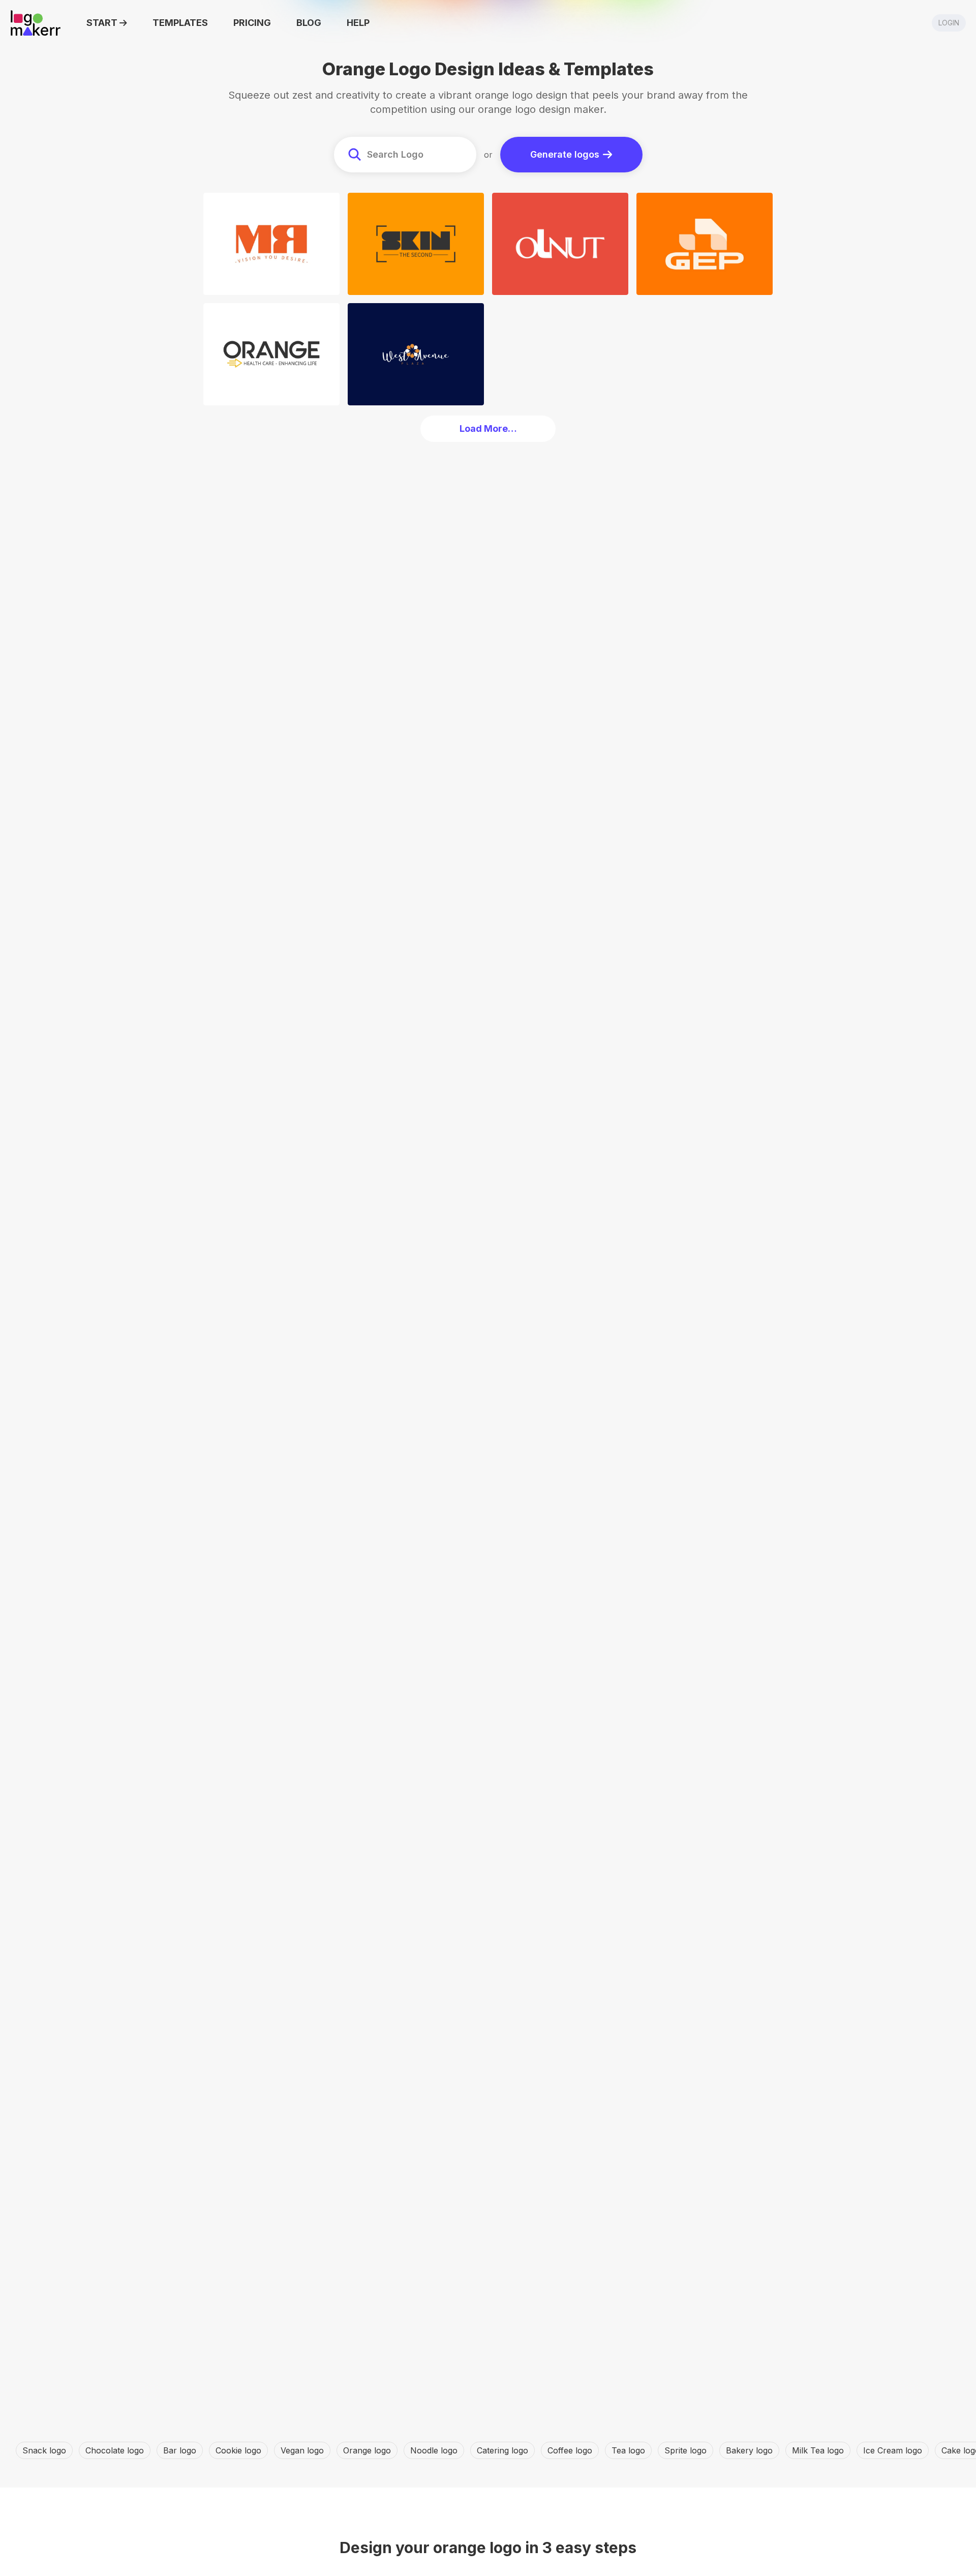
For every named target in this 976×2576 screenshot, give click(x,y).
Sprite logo (685, 2450)
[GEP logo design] (705, 244)
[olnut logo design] (560, 244)
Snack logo (44, 2450)
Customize (274, 284)
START (102, 23)
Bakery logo (749, 2450)
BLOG (309, 23)
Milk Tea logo (818, 2450)
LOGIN (949, 23)
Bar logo (180, 2450)
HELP (358, 23)
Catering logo (502, 2450)
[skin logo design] (416, 244)
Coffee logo (570, 2450)
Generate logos (565, 154)
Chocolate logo (115, 2450)
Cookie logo (238, 2450)
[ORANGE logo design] (271, 354)
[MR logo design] (271, 244)
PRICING (252, 23)
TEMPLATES (180, 23)
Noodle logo (434, 2450)
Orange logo (367, 2450)
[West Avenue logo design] (416, 354)
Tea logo (628, 2450)
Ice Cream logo (893, 2450)
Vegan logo (302, 2450)
